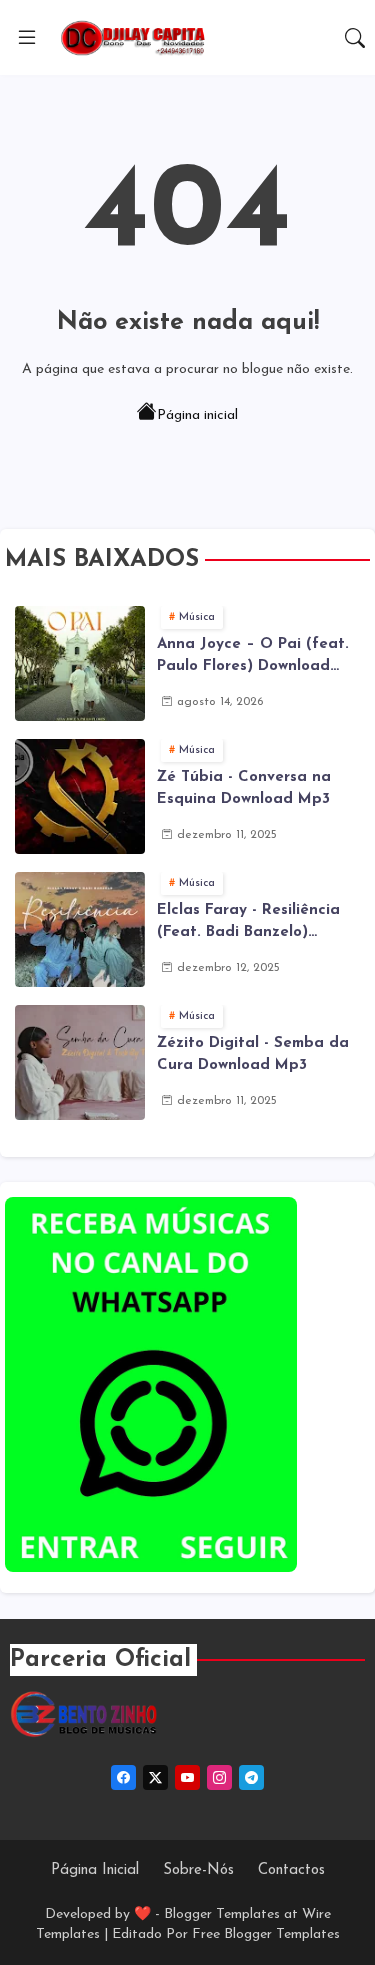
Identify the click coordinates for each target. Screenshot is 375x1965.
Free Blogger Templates (266, 1934)
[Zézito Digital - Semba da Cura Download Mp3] (80, 1062)
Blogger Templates (222, 1914)
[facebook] (123, 1777)
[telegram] (251, 1777)
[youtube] (187, 1777)
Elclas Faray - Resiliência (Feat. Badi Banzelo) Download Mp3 (248, 924)
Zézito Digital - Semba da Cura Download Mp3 (253, 1055)
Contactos (291, 1870)
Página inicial (197, 415)
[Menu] (27, 38)
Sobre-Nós (198, 1870)
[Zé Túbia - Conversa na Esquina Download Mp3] (80, 796)
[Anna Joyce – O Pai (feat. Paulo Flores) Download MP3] (80, 663)
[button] (355, 38)
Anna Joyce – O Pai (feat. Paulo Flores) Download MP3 (253, 658)
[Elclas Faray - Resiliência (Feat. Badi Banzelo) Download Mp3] (80, 929)
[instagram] (219, 1777)
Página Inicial (95, 1870)
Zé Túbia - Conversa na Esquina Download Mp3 (244, 789)
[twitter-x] (155, 1777)
